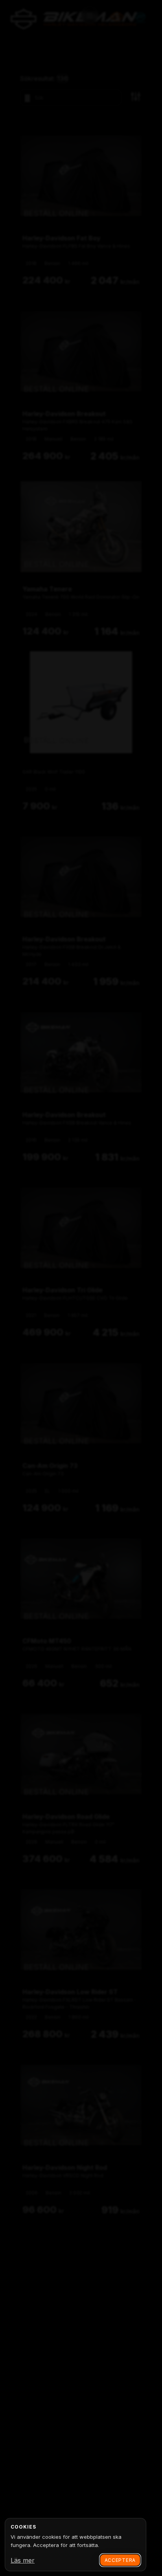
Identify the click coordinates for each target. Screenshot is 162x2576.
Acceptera (120, 2560)
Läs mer (23, 2560)
